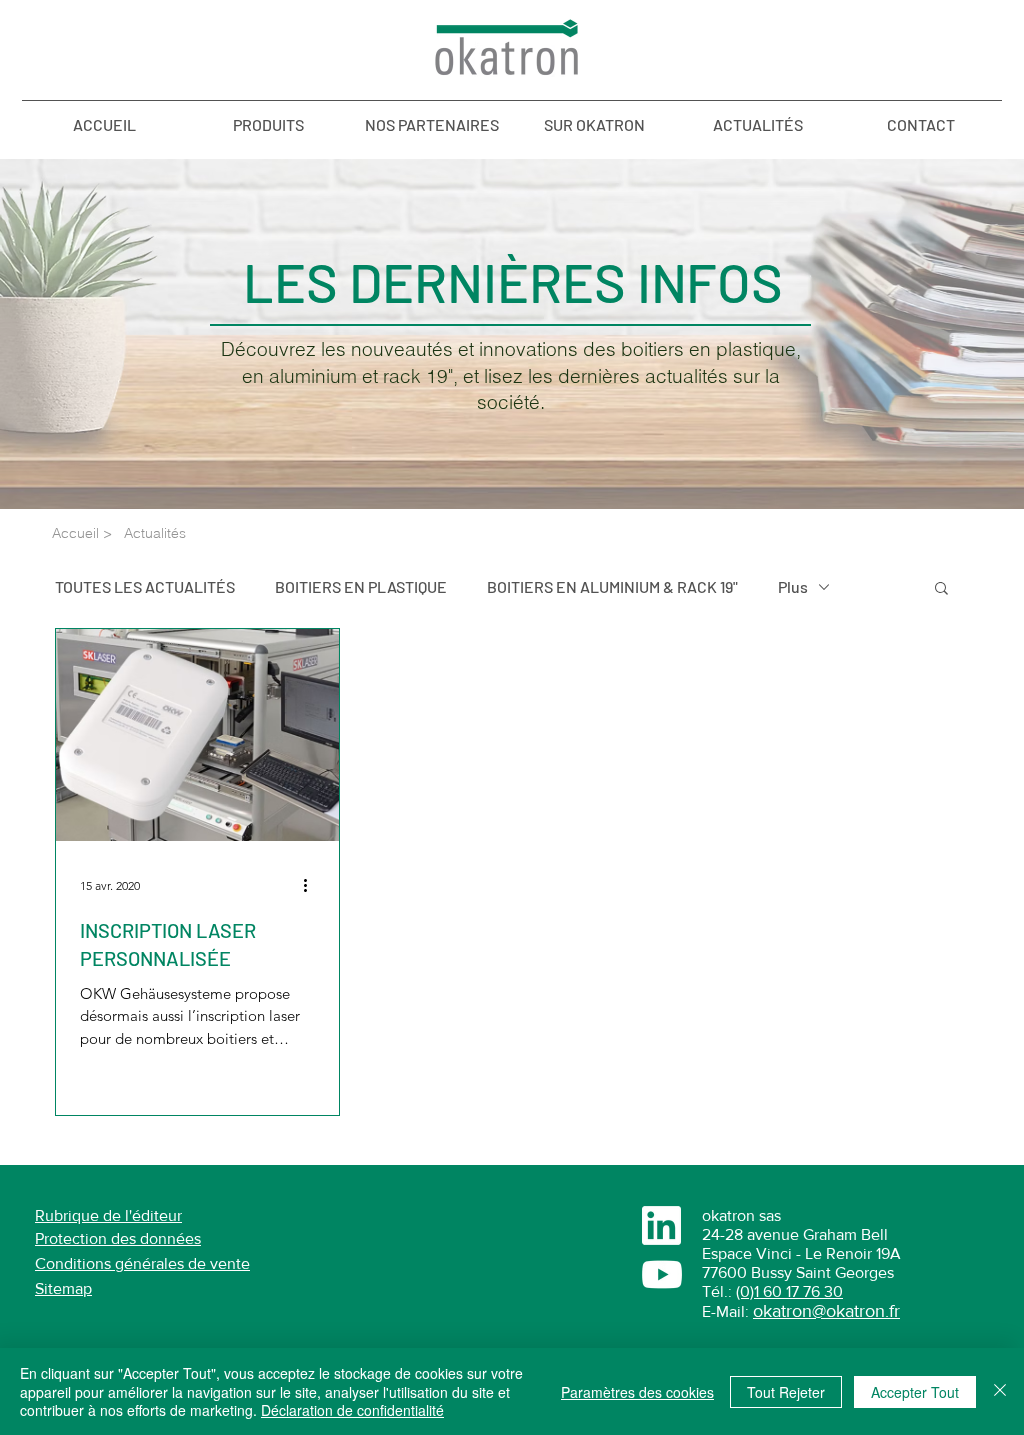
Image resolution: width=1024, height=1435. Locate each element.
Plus (793, 586)
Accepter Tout (915, 1392)
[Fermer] (1000, 1391)
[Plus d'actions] (312, 886)
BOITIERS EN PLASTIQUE (361, 586)
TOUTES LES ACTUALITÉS (145, 586)
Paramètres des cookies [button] (637, 1392)
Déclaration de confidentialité (352, 1410)
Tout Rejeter (786, 1392)
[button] (941, 589)
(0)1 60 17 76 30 (789, 1291)
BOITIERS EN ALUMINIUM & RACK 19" (612, 586)
